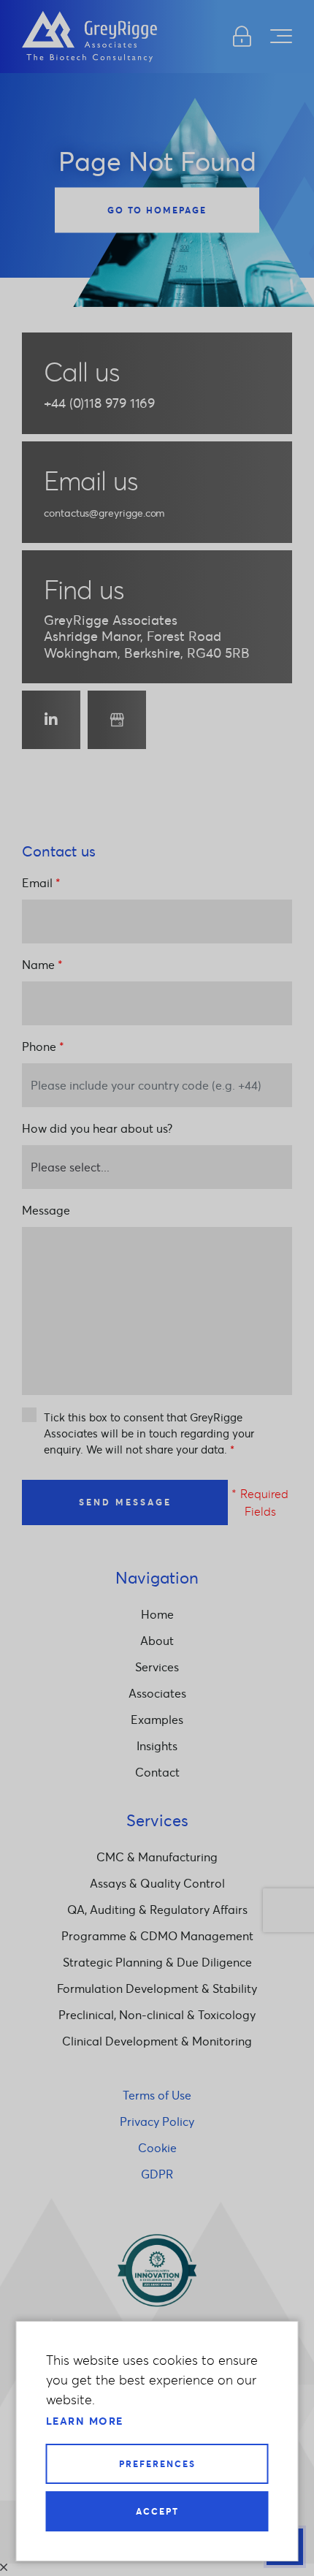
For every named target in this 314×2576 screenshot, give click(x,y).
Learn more (85, 2421)
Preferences (157, 2464)
